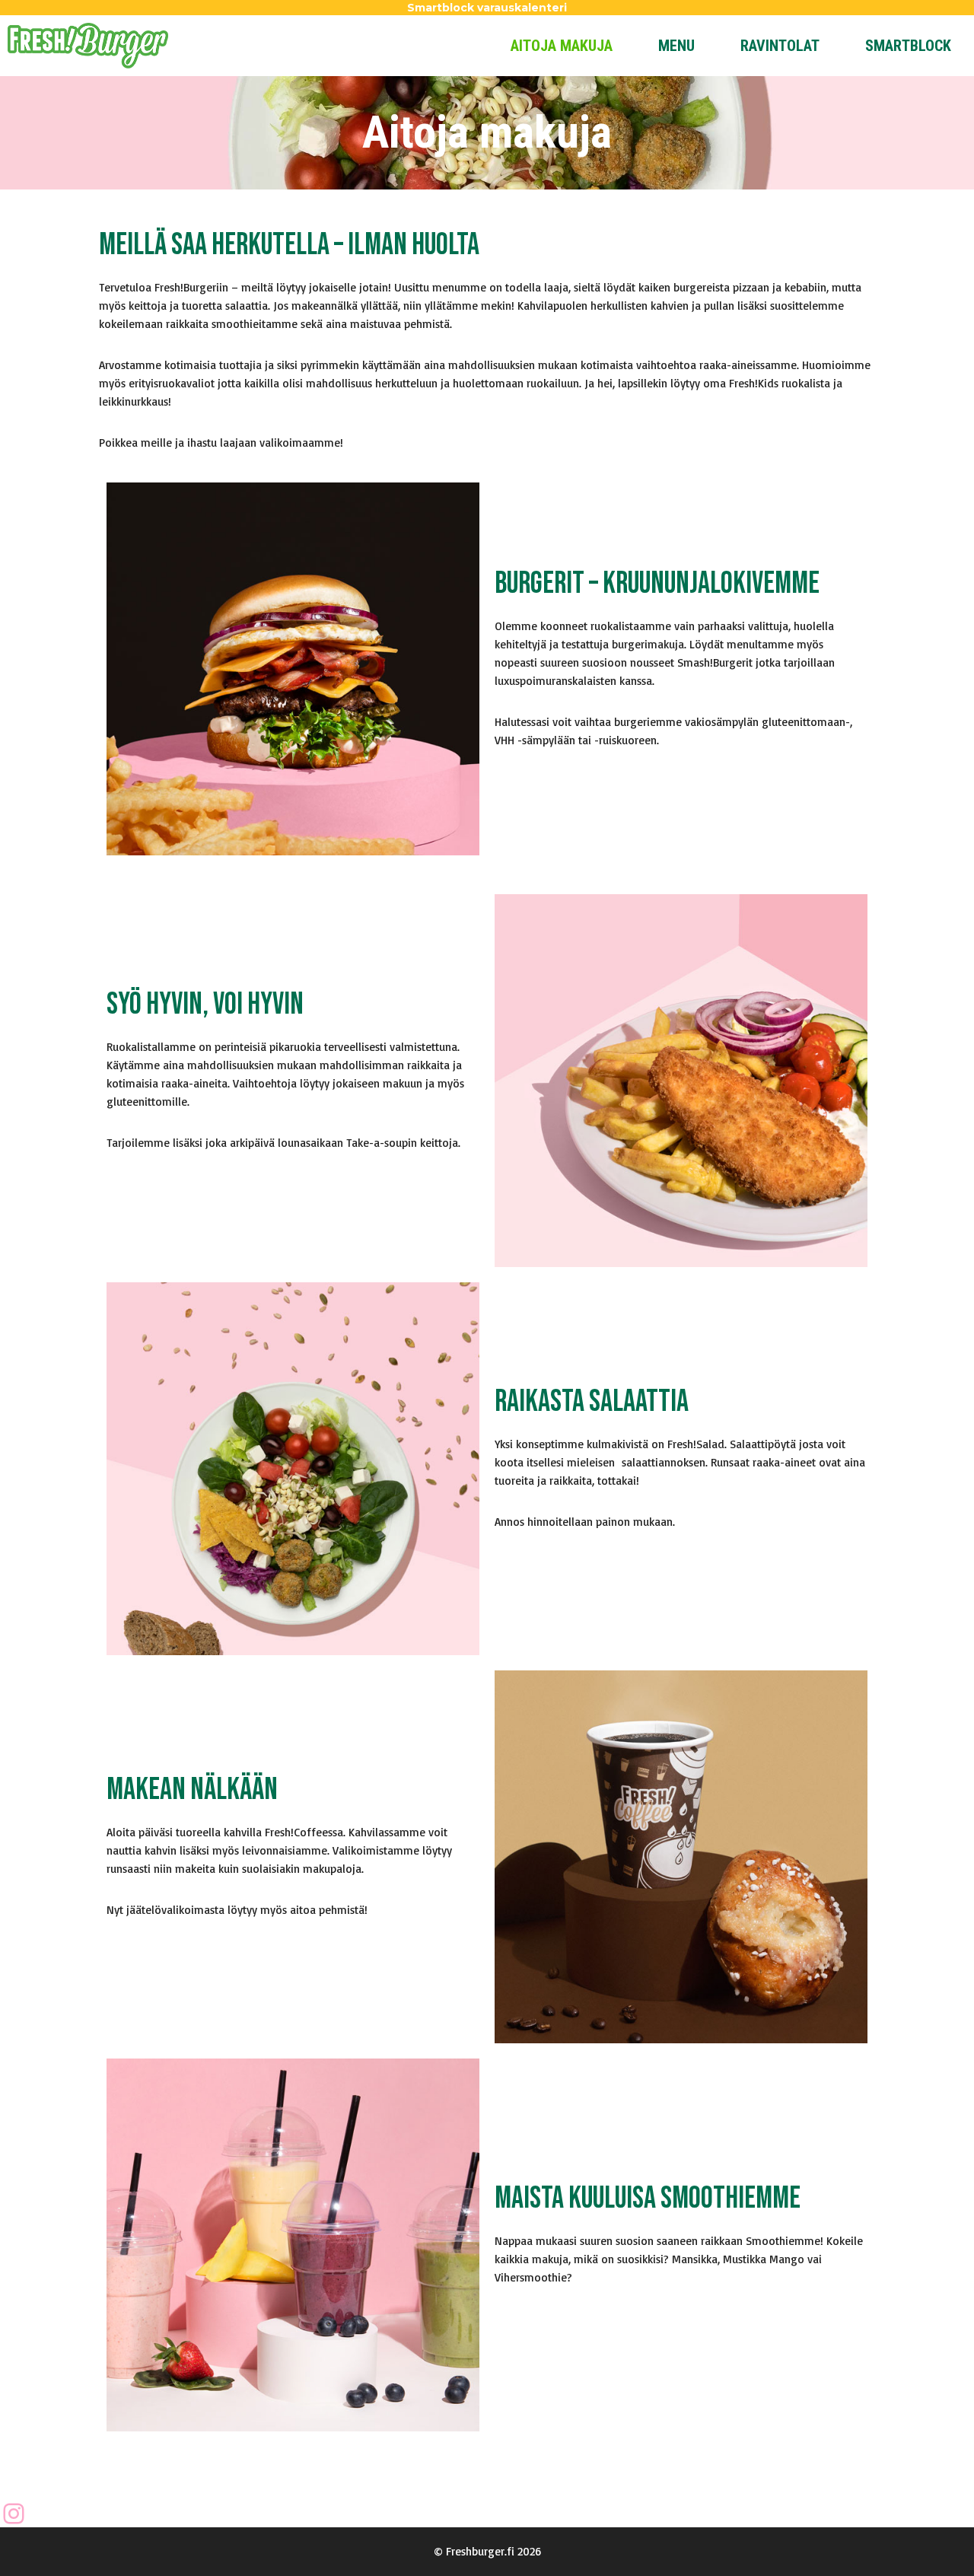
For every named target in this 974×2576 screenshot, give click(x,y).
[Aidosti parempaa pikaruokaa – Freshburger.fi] (88, 46)
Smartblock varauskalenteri (487, 8)
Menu (676, 46)
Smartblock (908, 46)
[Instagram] (14, 2514)
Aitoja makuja (562, 46)
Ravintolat (780, 46)
